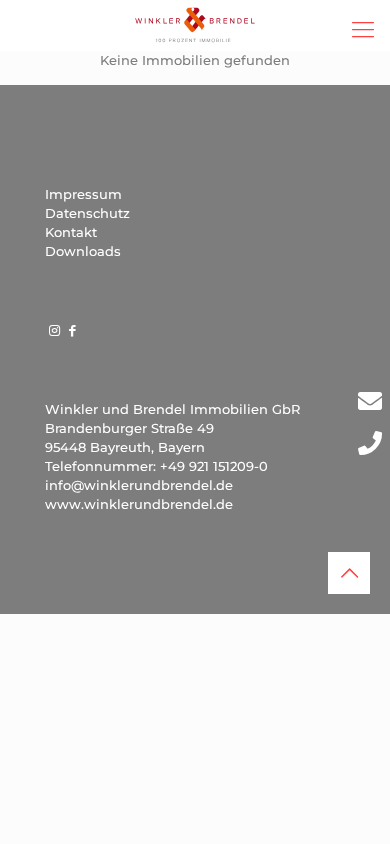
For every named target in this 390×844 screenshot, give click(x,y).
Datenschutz (87, 213)
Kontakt (71, 232)
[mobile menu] (363, 30)
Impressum (83, 194)
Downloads (83, 251)
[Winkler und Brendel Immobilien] (195, 25)
